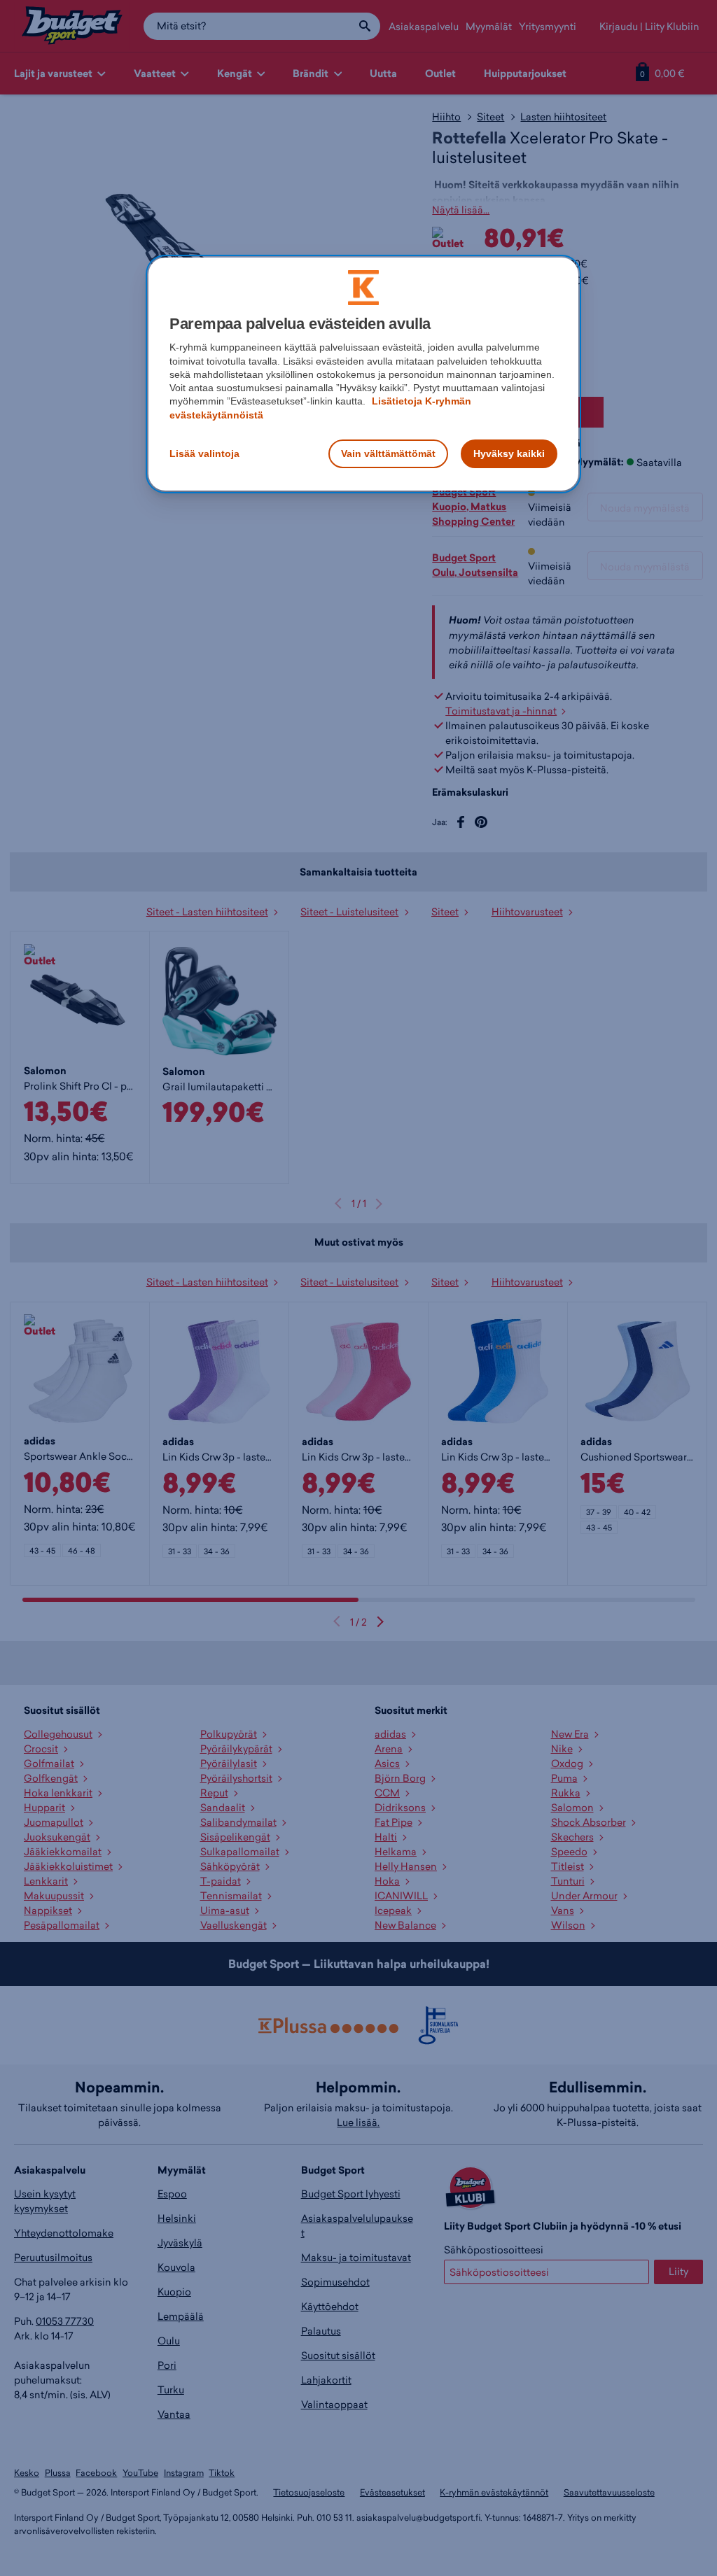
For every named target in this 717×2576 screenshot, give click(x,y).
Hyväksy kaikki (509, 453)
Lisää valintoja (204, 453)
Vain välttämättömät (388, 453)
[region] (363, 374)
